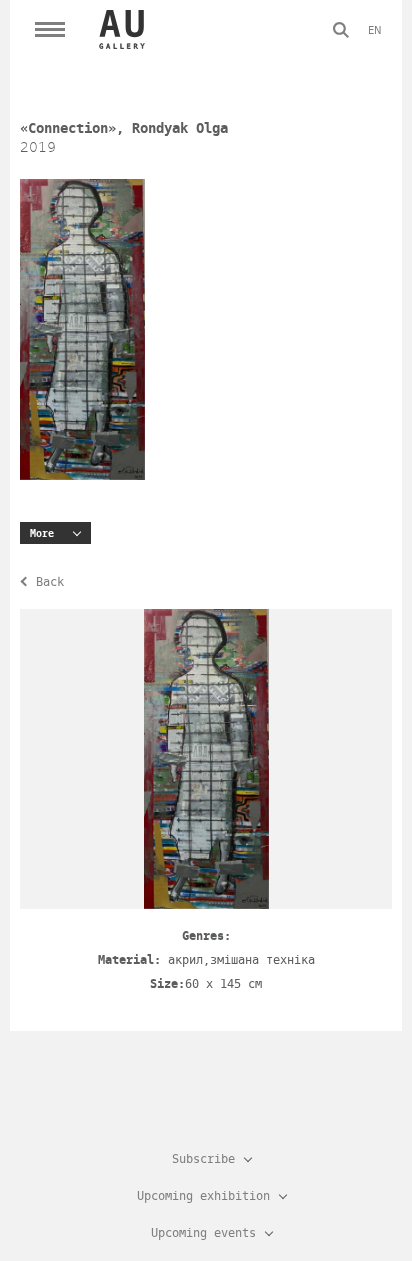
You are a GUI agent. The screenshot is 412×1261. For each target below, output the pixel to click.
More (42, 533)
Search (341, 30)
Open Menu (50, 30)
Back (50, 582)
